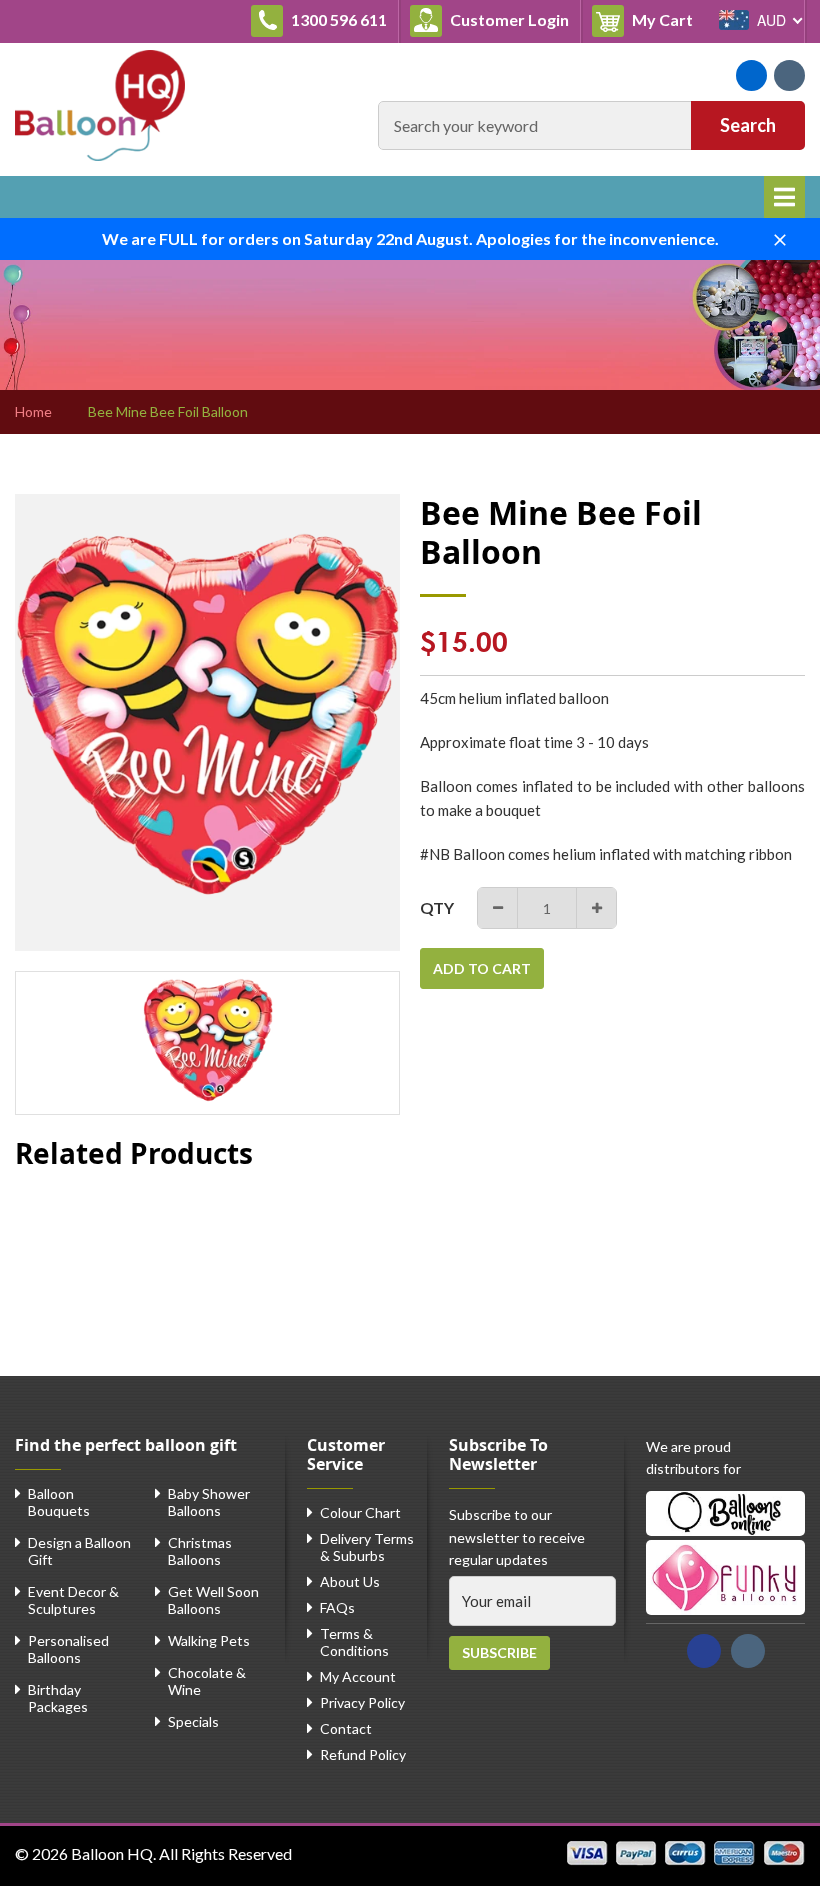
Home (33, 412)
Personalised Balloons (68, 1649)
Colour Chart (360, 1512)
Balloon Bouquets (59, 1502)
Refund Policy (363, 1754)
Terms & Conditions (354, 1642)
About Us (350, 1581)
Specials (193, 1721)
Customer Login (508, 19)
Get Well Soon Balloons (213, 1600)
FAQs (337, 1607)
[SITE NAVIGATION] (784, 197)
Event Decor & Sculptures (73, 1600)
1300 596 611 (337, 19)
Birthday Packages (58, 1698)
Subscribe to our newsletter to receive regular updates (517, 1537)
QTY (437, 907)
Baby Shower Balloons (209, 1502)
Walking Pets (209, 1640)
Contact (346, 1728)
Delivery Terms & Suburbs (367, 1547)
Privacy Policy (362, 1702)
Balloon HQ (112, 1853)
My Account (358, 1676)
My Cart (666, 19)
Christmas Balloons (200, 1551)
